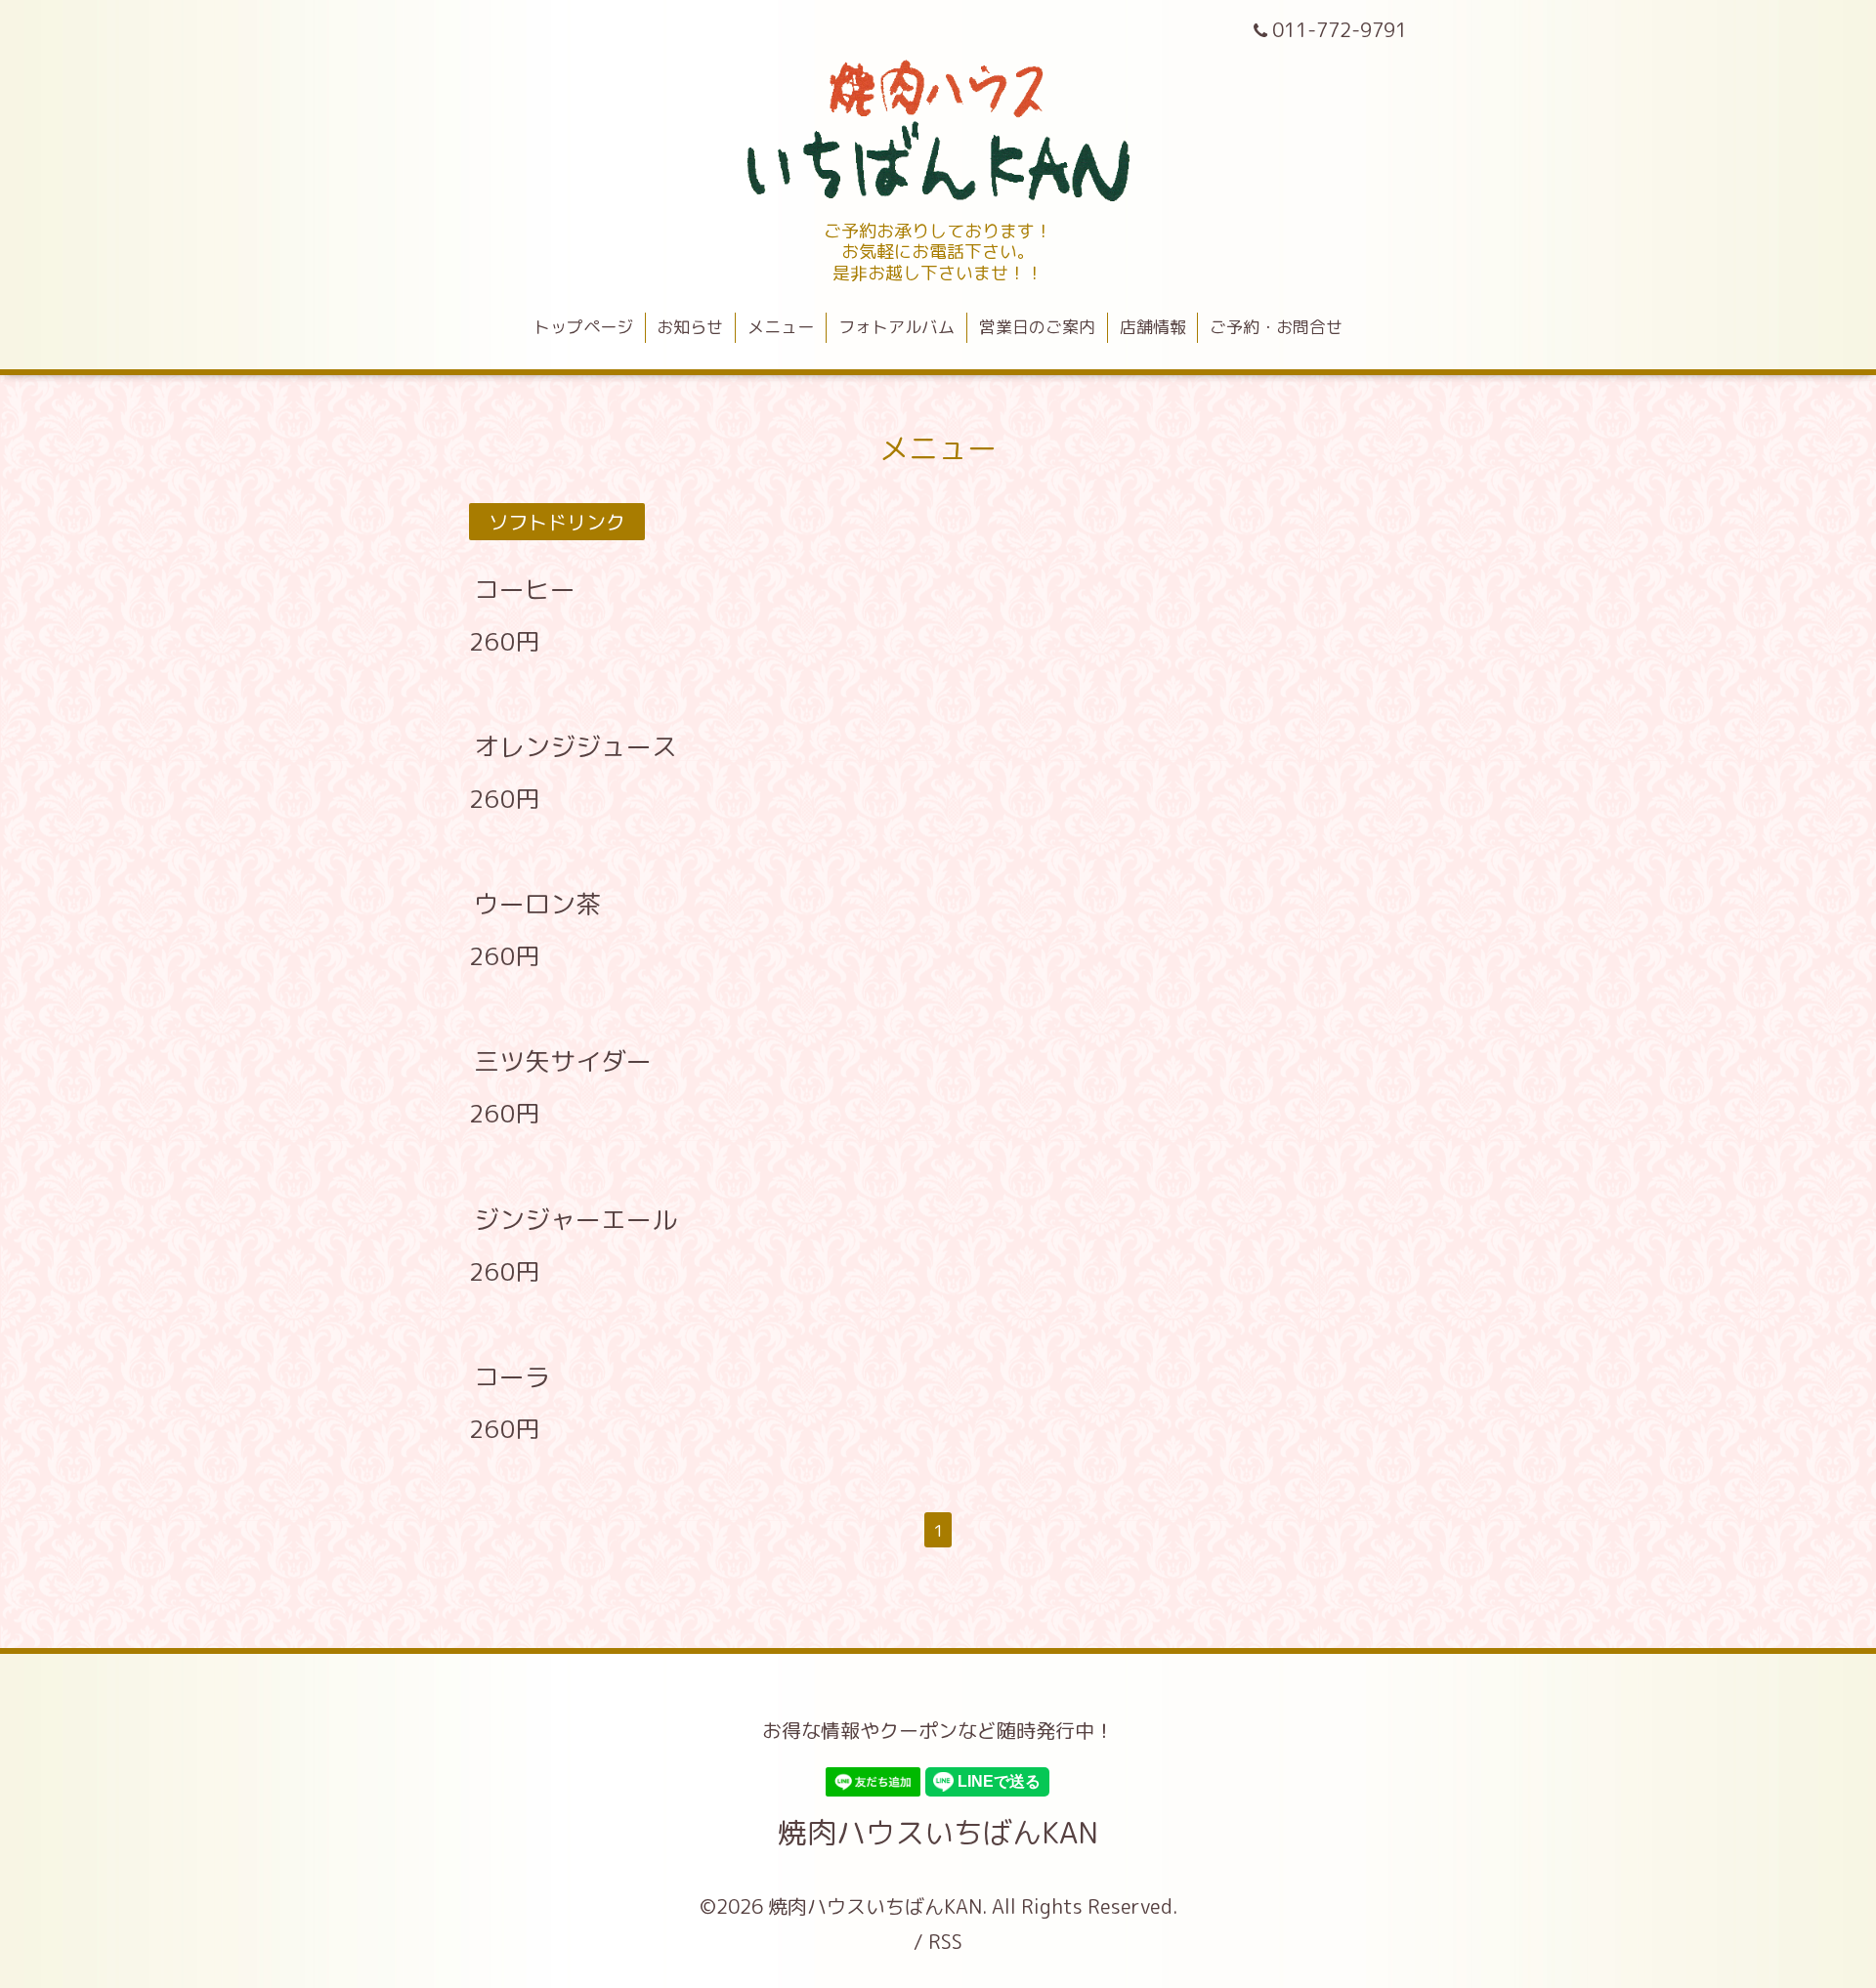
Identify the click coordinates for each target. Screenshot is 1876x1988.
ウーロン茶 (537, 904)
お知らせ (690, 327)
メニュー (781, 327)
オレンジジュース (576, 746)
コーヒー (525, 589)
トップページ (583, 327)
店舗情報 (1153, 327)
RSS (945, 1941)
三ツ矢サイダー (563, 1061)
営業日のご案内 (1037, 327)
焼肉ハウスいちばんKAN (938, 1833)
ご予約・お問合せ (1276, 327)
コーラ (512, 1376)
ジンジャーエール (576, 1218)
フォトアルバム (896, 327)
